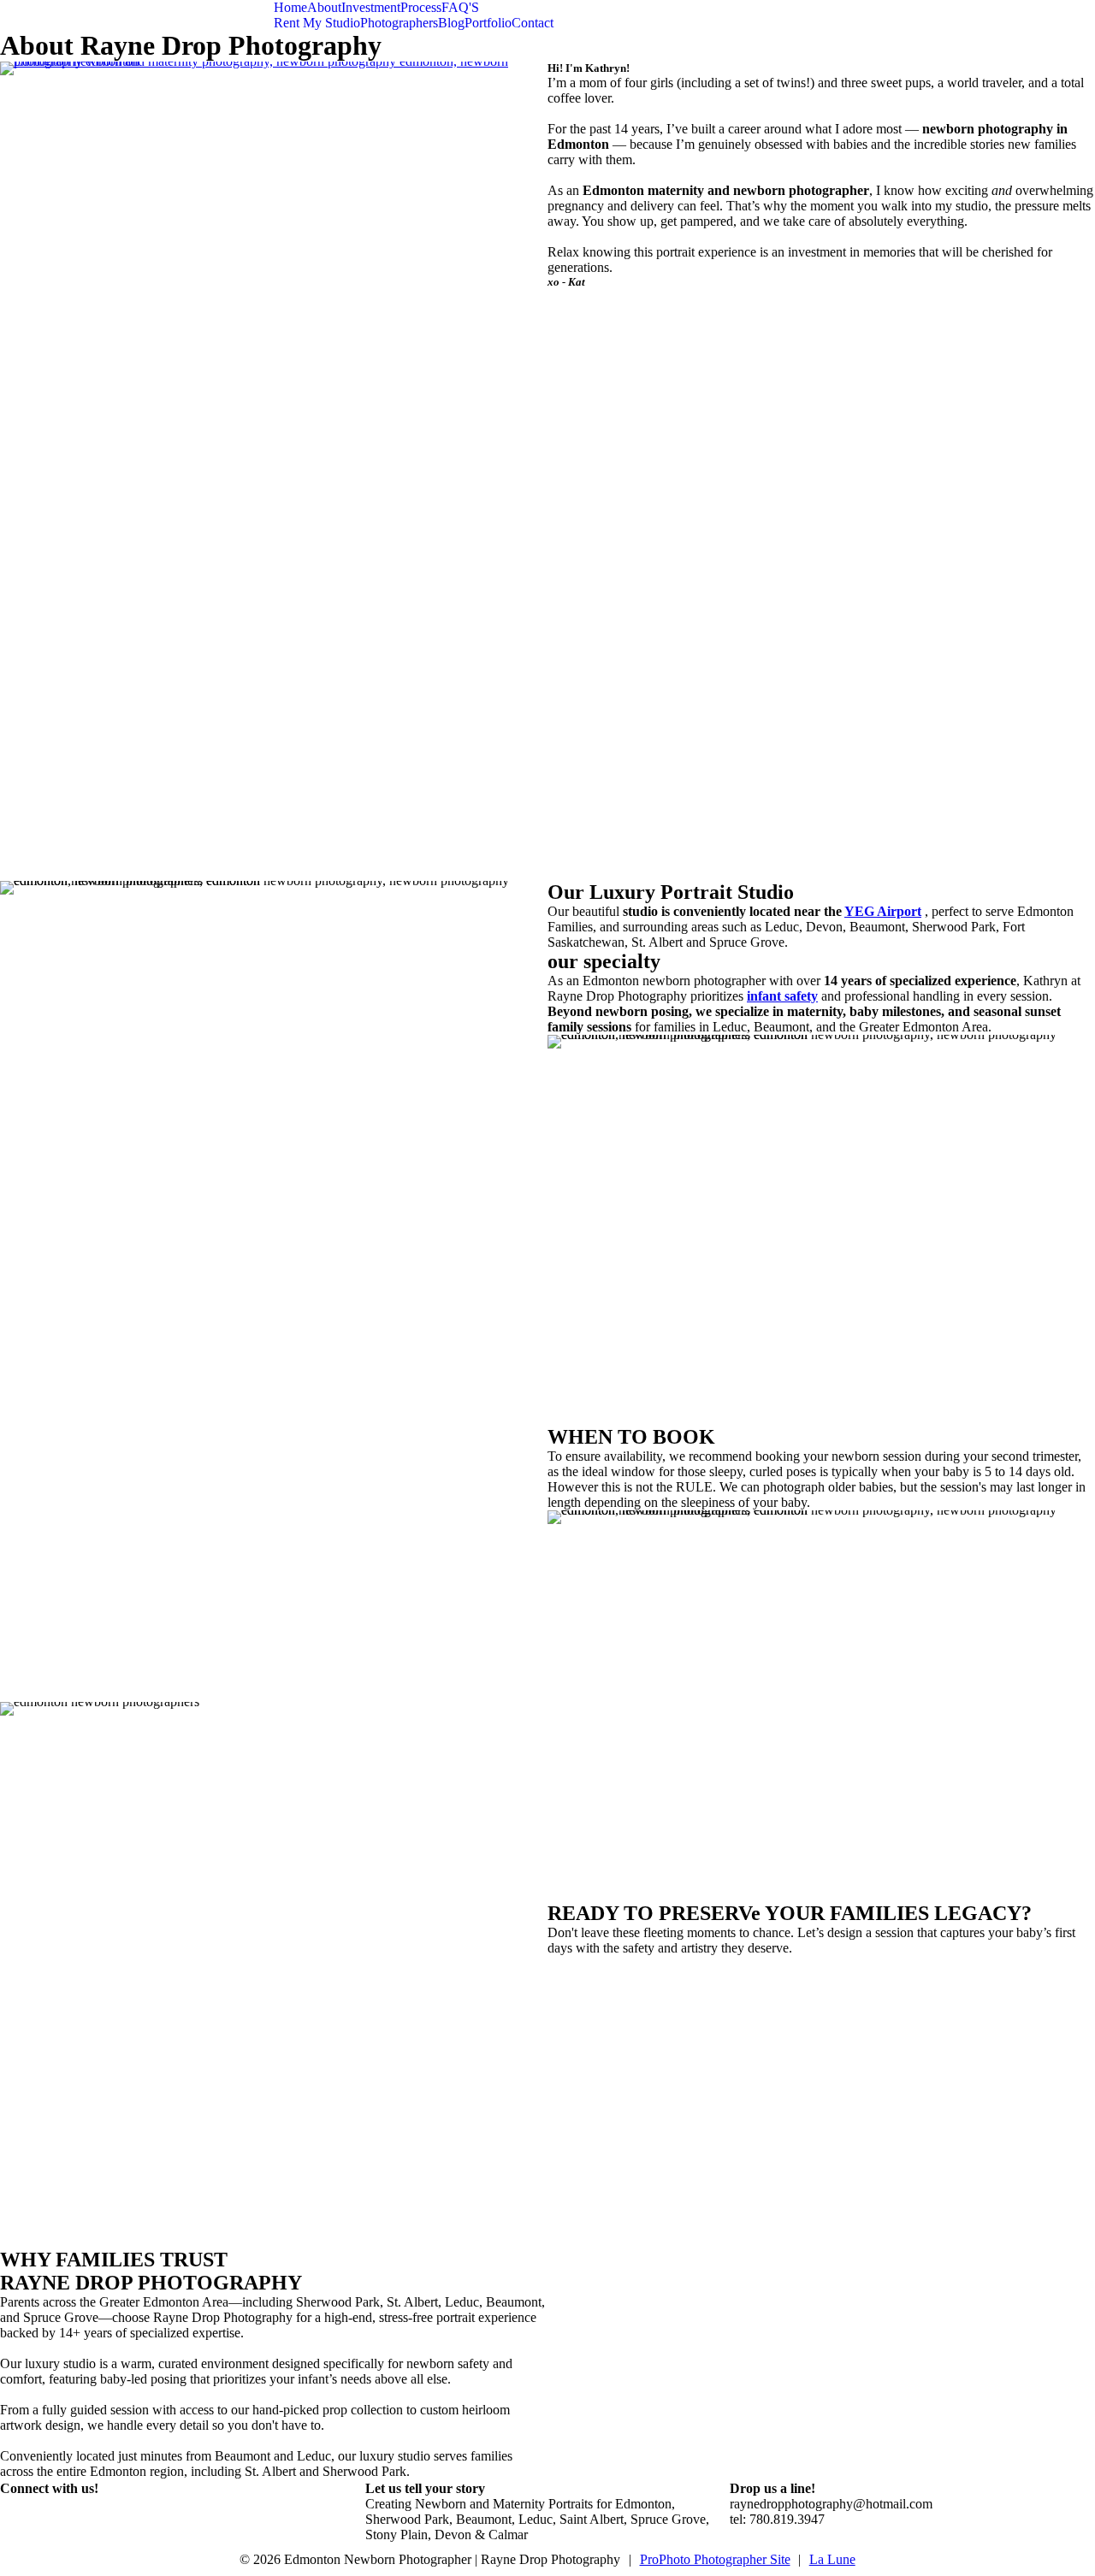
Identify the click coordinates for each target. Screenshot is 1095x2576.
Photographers (399, 23)
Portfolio (488, 23)
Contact (533, 23)
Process (421, 7)
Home (290, 7)
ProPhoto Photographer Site (715, 2559)
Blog (451, 23)
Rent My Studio (317, 23)
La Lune (832, 2559)
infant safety (782, 996)
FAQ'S (460, 7)
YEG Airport (883, 911)
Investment (371, 7)
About (324, 7)
